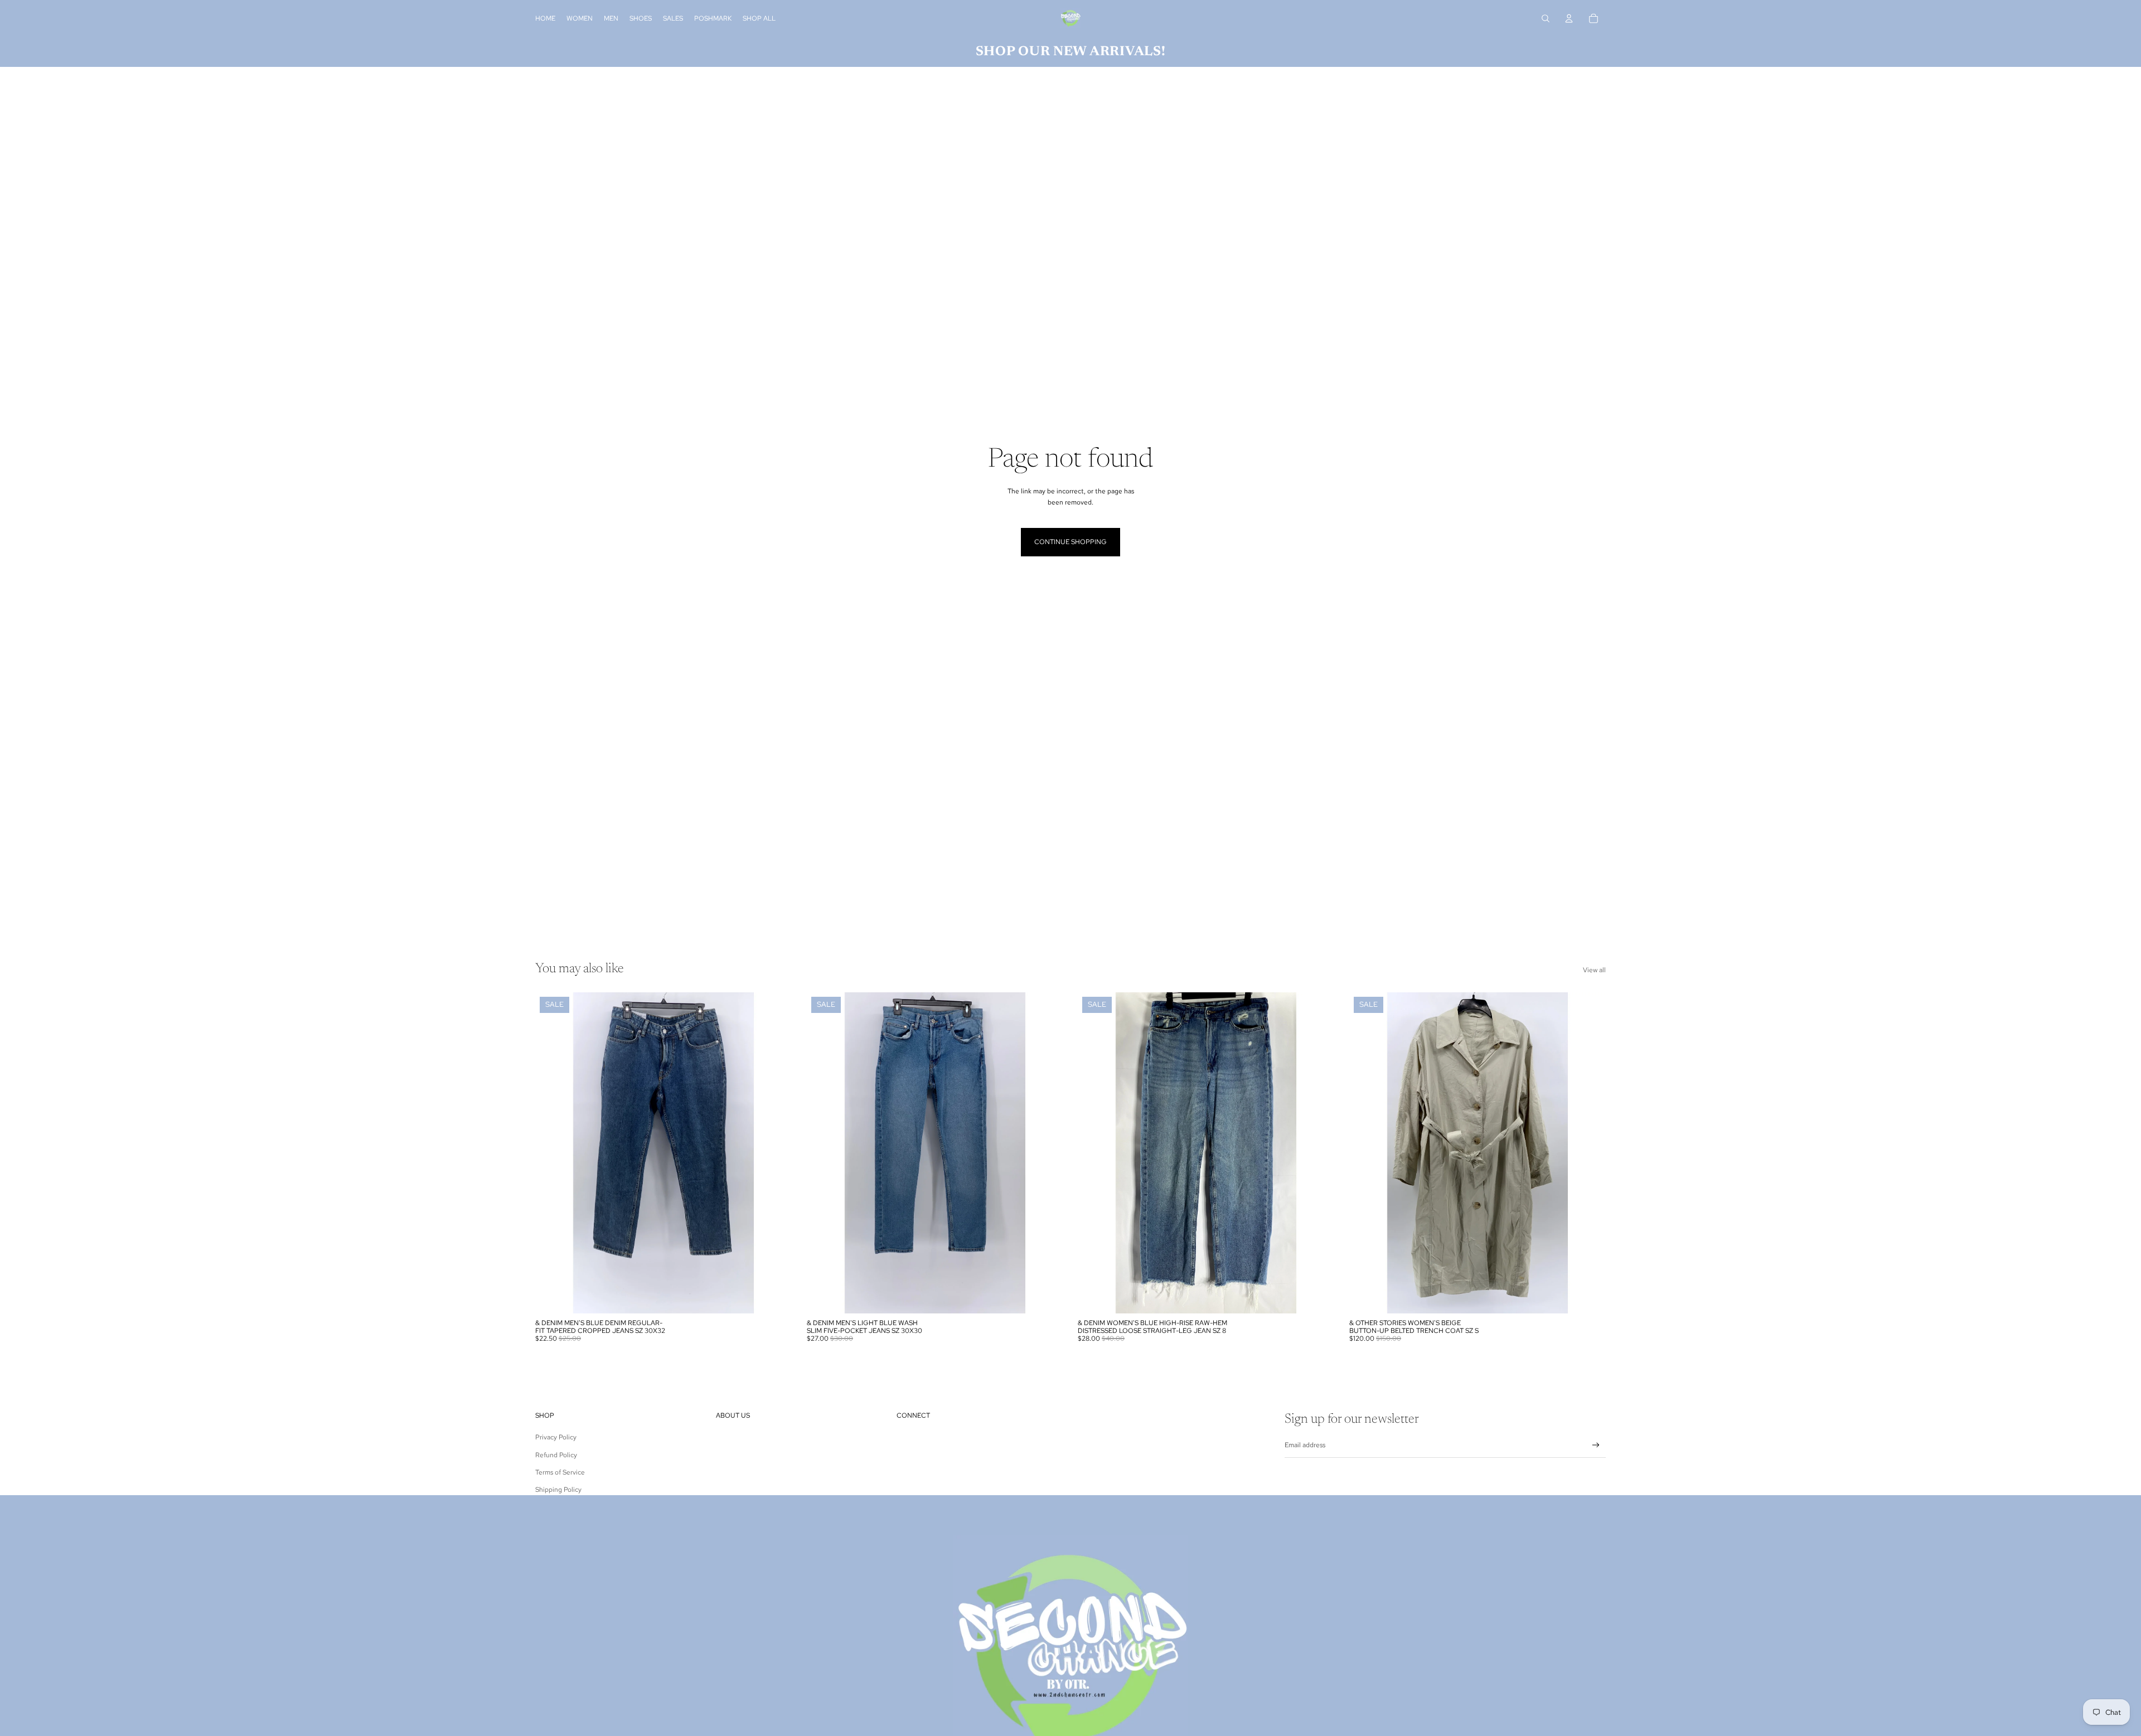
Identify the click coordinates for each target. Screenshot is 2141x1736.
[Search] (1546, 18)
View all (1594, 970)
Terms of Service (560, 1472)
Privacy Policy (556, 1437)
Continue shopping (1070, 542)
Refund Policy (556, 1455)
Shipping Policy (558, 1490)
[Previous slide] (552, 1153)
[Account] (1569, 18)
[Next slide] (776, 1153)
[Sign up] (1596, 1445)
